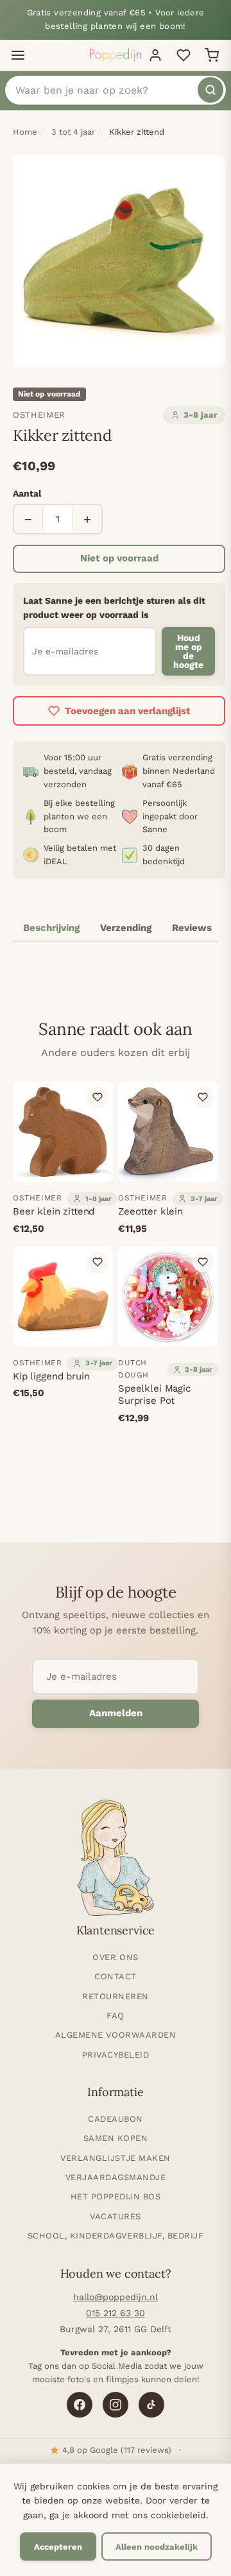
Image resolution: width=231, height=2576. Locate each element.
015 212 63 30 (116, 2313)
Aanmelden (116, 1713)
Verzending (126, 928)
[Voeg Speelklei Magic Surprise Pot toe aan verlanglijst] (203, 1262)
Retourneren (116, 1996)
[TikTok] (151, 2405)
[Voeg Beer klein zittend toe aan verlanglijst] (98, 1097)
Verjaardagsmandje (116, 2177)
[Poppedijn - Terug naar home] (116, 55)
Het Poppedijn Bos (116, 2196)
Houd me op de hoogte (188, 651)
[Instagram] (116, 2405)
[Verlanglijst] (184, 55)
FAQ (116, 2016)
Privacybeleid (116, 2055)
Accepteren (58, 2547)
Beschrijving (51, 928)
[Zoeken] (210, 90)
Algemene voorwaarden (116, 2035)
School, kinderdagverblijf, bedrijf (116, 2236)
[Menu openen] (18, 55)
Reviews (192, 928)
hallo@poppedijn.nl (116, 2297)
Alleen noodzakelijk (157, 2547)
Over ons (115, 1957)
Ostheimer (39, 415)
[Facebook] (80, 2405)
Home (25, 132)
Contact (116, 1976)
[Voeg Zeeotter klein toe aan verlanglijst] (203, 1097)
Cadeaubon (116, 2119)
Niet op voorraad (119, 558)
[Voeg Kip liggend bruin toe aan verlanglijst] (98, 1262)
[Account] (155, 55)
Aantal (27, 493)
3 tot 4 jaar (73, 132)
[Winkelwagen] (212, 55)
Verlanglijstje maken (115, 2158)
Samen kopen (116, 2138)
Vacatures (116, 2216)
